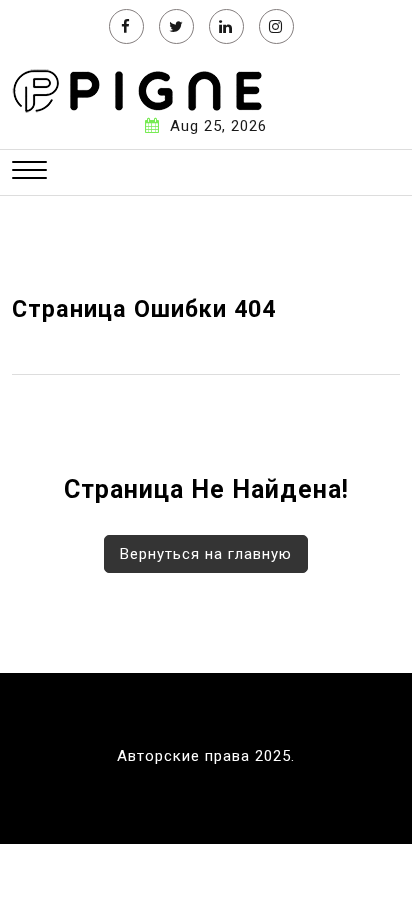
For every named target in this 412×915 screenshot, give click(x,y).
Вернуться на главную (206, 554)
